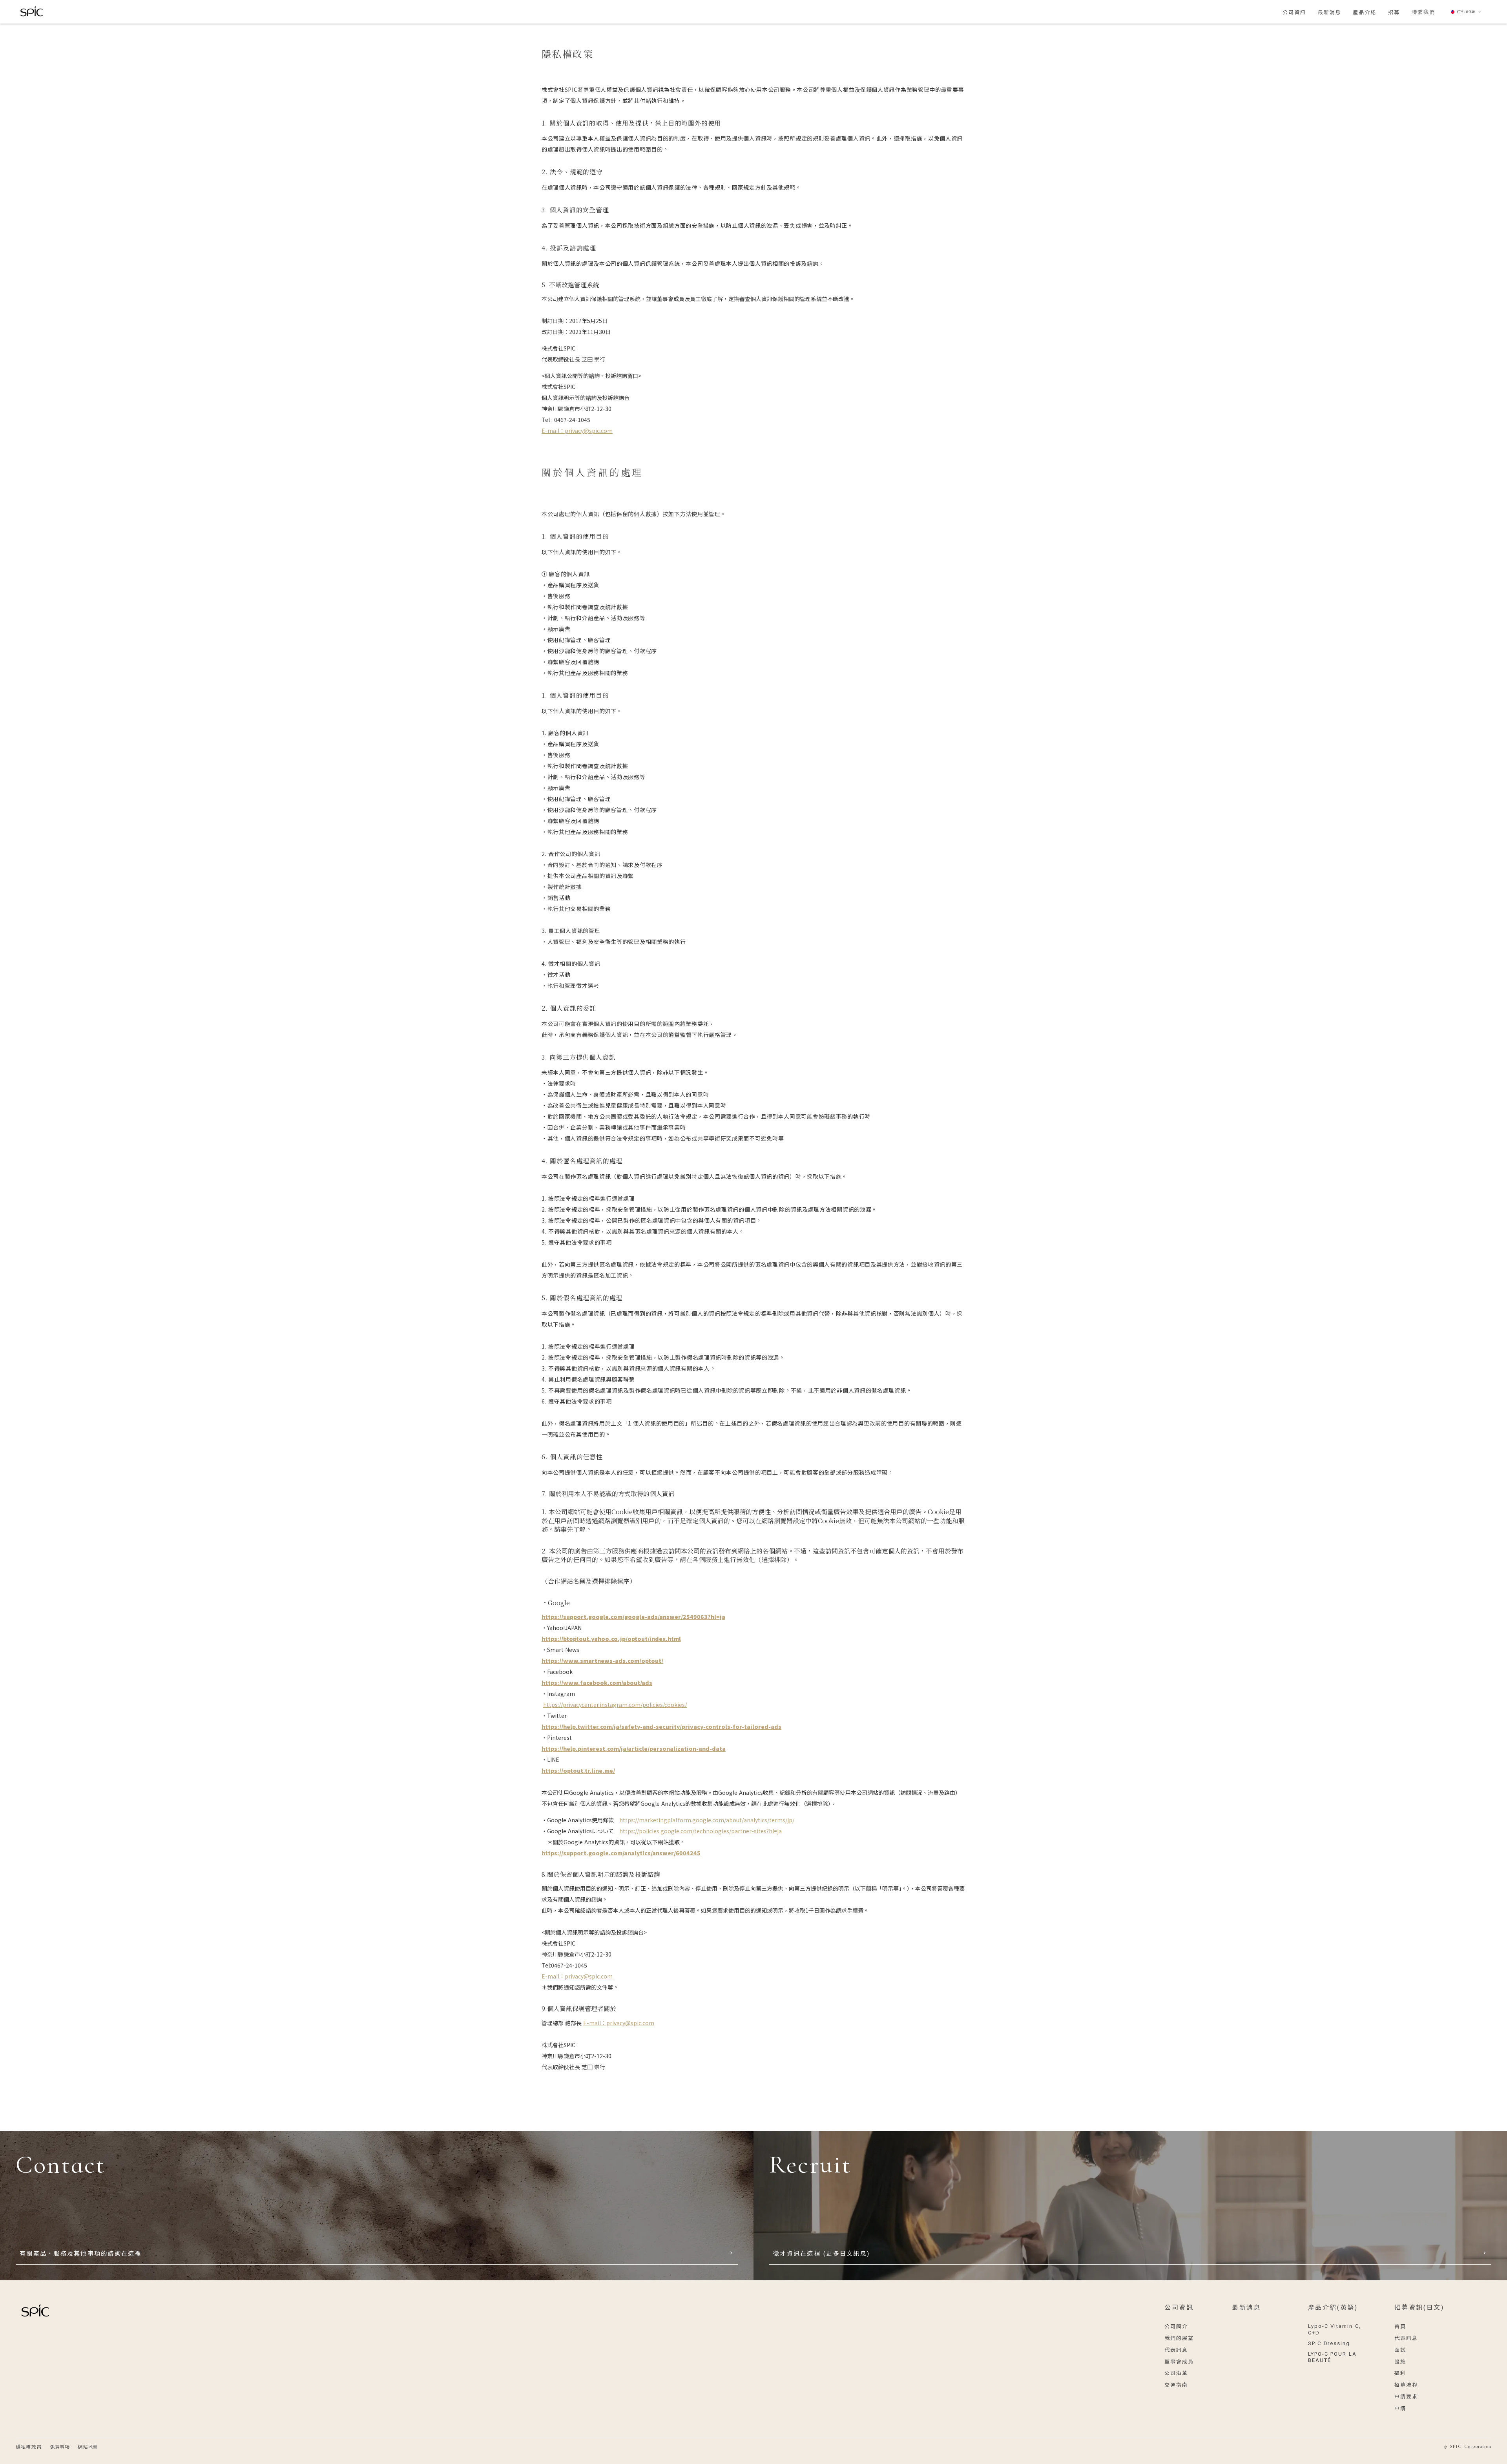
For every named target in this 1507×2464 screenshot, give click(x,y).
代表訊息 (1176, 2350)
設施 (1400, 2361)
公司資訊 (1179, 2307)
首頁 (1400, 2326)
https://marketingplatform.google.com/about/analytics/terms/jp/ (707, 1820)
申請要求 (1406, 2396)
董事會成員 (1179, 2361)
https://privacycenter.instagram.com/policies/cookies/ (615, 1705)
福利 (1400, 2373)
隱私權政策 (29, 2447)
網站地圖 (88, 2447)
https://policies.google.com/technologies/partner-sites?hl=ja (701, 1831)
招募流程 (1406, 2385)
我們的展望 (1179, 2338)
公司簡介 (1176, 2326)
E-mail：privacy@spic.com (577, 1976)
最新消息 (1246, 2307)
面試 (1400, 2350)
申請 (1400, 2408)
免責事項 (60, 2447)
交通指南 (1176, 2385)
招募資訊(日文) (1419, 2307)
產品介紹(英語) (1333, 2307)
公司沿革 (1176, 2373)
